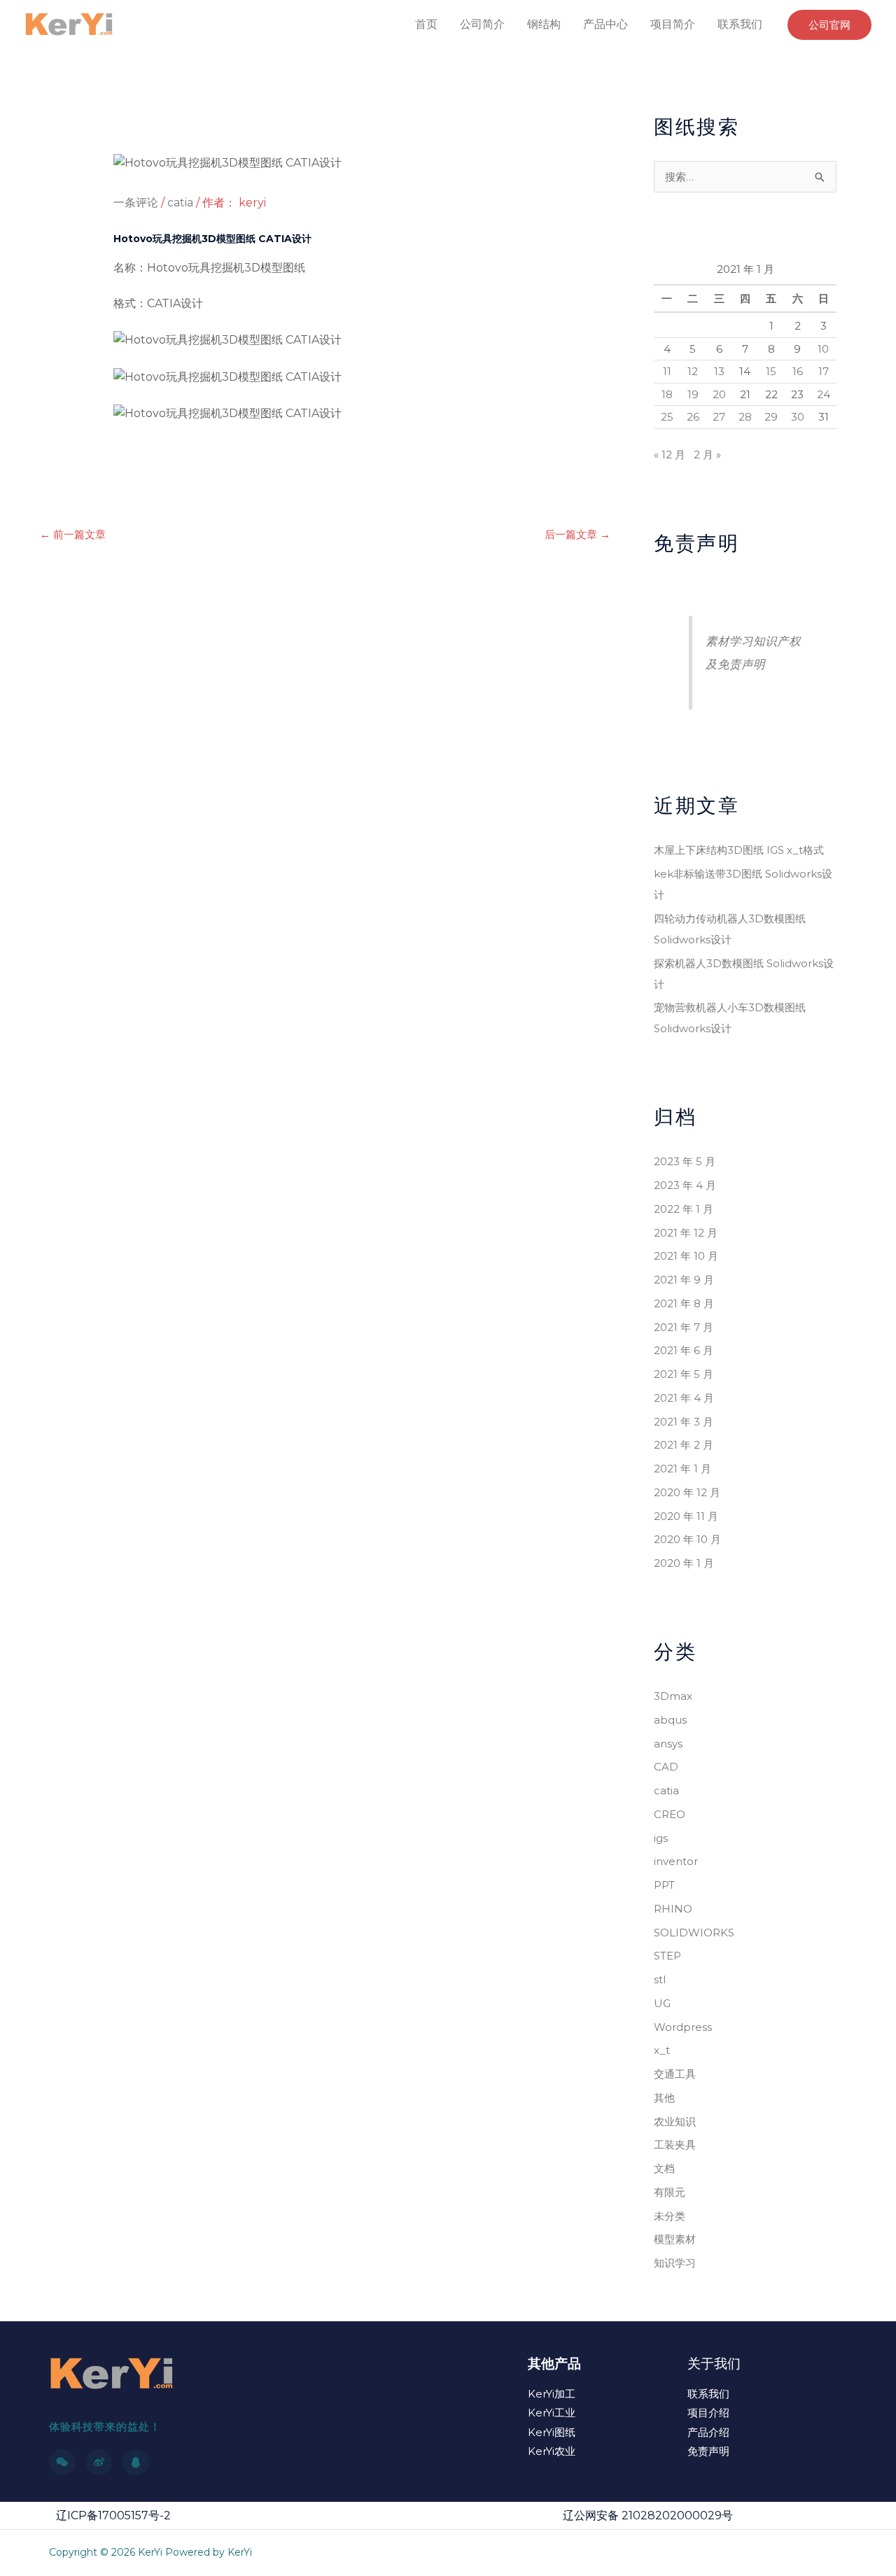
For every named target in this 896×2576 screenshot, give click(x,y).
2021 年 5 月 (684, 1374)
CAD (666, 1767)
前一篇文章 (73, 534)
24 (824, 394)
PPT (664, 1885)
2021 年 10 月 (686, 1256)
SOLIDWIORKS (694, 1933)
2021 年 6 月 (684, 1350)
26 (693, 417)
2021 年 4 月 (684, 1398)
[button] (829, 25)
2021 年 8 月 (684, 1303)
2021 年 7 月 (684, 1327)
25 (667, 417)
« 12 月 (670, 455)
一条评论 (136, 203)
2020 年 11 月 (686, 1516)
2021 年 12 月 (686, 1233)
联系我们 (740, 24)
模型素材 (675, 2239)
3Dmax (673, 1696)
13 (719, 371)
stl (660, 1979)
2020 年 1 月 (684, 1563)
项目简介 (673, 24)
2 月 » (707, 455)
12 (693, 371)
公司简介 (482, 24)
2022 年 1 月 (684, 1209)
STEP (667, 1956)
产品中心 (605, 24)
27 (719, 417)
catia (180, 203)
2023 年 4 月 (685, 1185)
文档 (664, 2168)
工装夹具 (675, 2145)
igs (661, 1838)
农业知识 (675, 2121)
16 (798, 371)
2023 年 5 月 (685, 1161)
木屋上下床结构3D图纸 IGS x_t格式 (739, 850)
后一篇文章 (577, 534)
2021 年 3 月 (684, 1422)
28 (745, 417)
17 (824, 371)
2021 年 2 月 (684, 1445)
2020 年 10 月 (687, 1539)
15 (771, 371)
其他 (664, 2098)
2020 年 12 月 (687, 1492)
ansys (668, 1744)
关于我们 (714, 2364)
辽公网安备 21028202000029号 (648, 2515)
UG (662, 2003)
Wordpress (683, 2027)
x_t (662, 2050)
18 (667, 394)
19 (693, 394)
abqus (670, 1720)
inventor (676, 1861)
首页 (426, 24)
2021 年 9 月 (684, 1280)
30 (798, 417)
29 (771, 417)
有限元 (670, 2192)
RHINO (673, 1909)
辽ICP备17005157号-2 (113, 2515)
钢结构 (544, 24)
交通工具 (675, 2074)
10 (823, 349)
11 (667, 371)
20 (719, 394)
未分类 (670, 2216)
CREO (670, 1814)
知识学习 (675, 2263)
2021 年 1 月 (682, 1469)
